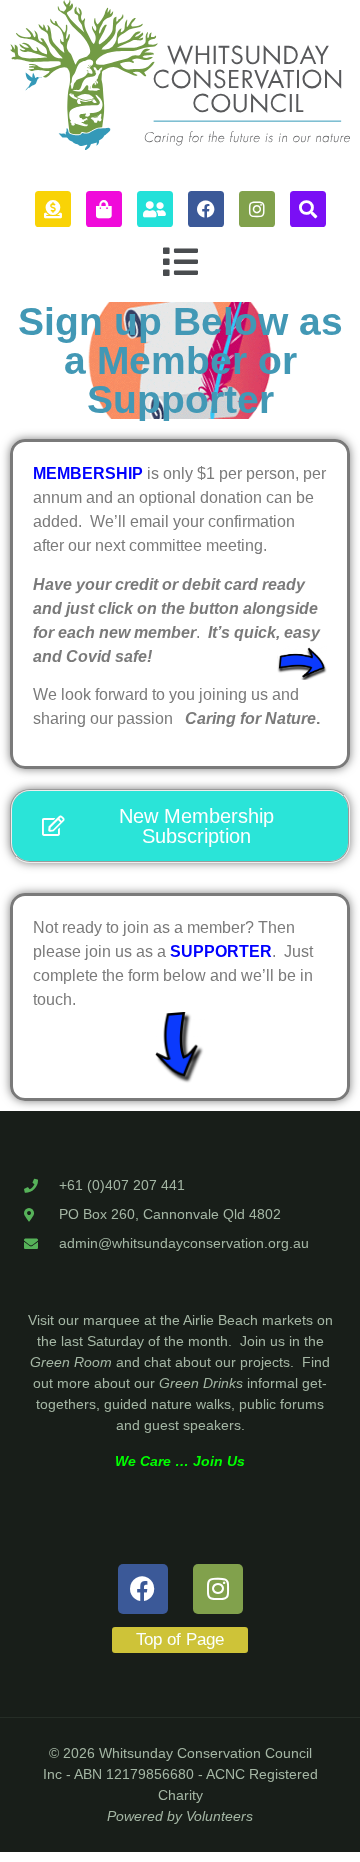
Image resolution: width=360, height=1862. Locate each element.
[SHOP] (104, 209)
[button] (180, 262)
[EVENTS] (155, 209)
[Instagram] (257, 209)
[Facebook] (206, 209)
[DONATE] (53, 209)
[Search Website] (308, 209)
